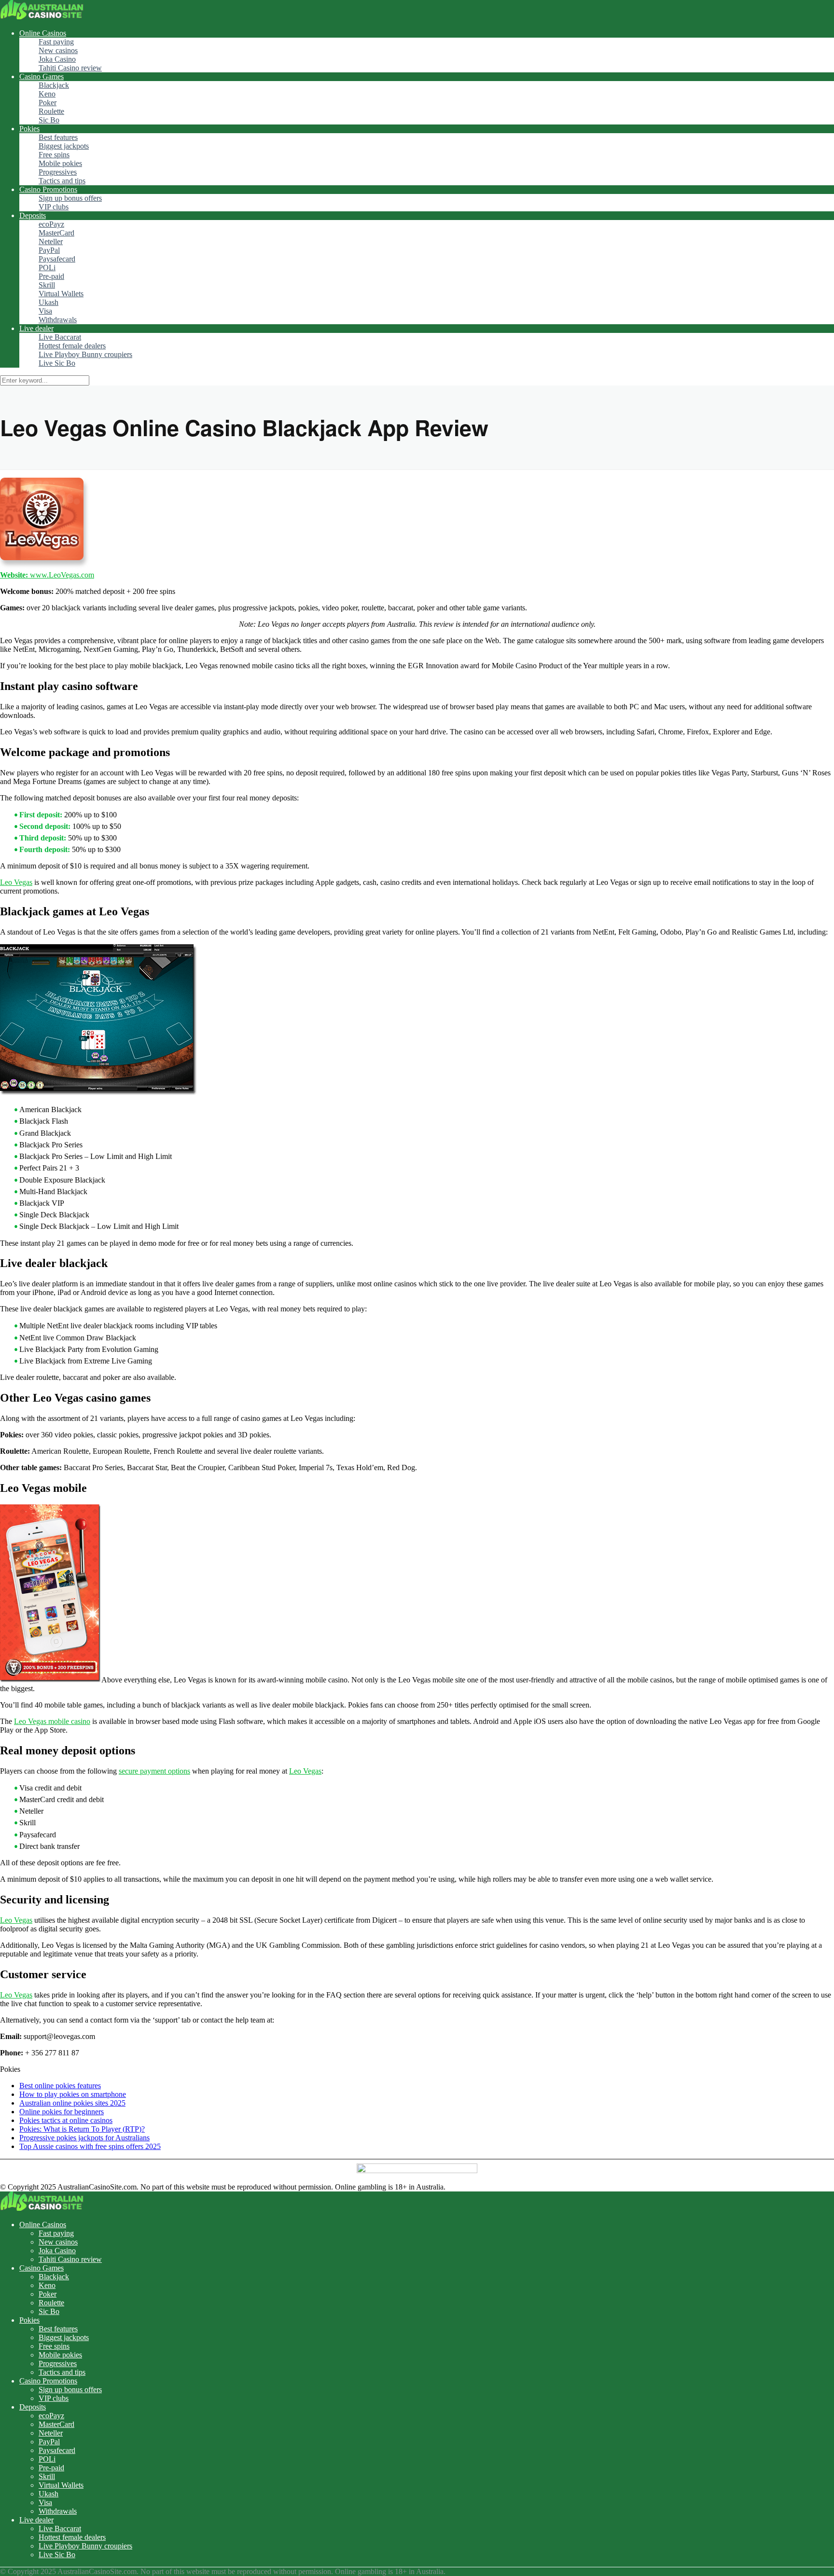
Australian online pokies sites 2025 (72, 2103)
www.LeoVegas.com (47, 575)
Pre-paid (51, 276)
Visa (45, 311)
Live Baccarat (60, 337)
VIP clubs (54, 207)
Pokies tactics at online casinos (66, 2120)
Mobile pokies (60, 163)
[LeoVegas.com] (99, 1093)
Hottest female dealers (72, 346)
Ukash (49, 302)
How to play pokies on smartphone (73, 2094)
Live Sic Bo (57, 363)
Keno (47, 94)
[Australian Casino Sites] (42, 17)
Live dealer (36, 328)
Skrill (47, 285)
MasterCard (56, 233)
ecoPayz (51, 224)
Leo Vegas (16, 882)
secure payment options (154, 1771)
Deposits (33, 215)
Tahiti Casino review (70, 68)
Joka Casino (57, 59)
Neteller (51, 241)
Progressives (58, 172)
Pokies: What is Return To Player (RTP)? (82, 2129)
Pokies (29, 129)
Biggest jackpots (64, 146)
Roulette (51, 111)
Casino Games (42, 76)
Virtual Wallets (61, 294)
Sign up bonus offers (70, 198)
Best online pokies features (60, 2086)
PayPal (49, 250)
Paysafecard (57, 259)
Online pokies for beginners (62, 2112)
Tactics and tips (62, 181)
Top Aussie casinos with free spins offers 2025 (90, 2146)
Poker (48, 103)
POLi (47, 268)
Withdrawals (58, 320)
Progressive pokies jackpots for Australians (84, 2138)
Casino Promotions (48, 189)
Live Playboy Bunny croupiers (85, 354)
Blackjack (54, 85)
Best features (58, 137)
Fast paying (56, 42)
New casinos (58, 50)
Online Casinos (43, 33)
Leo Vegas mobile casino (52, 1721)
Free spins (54, 155)
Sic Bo (49, 120)
